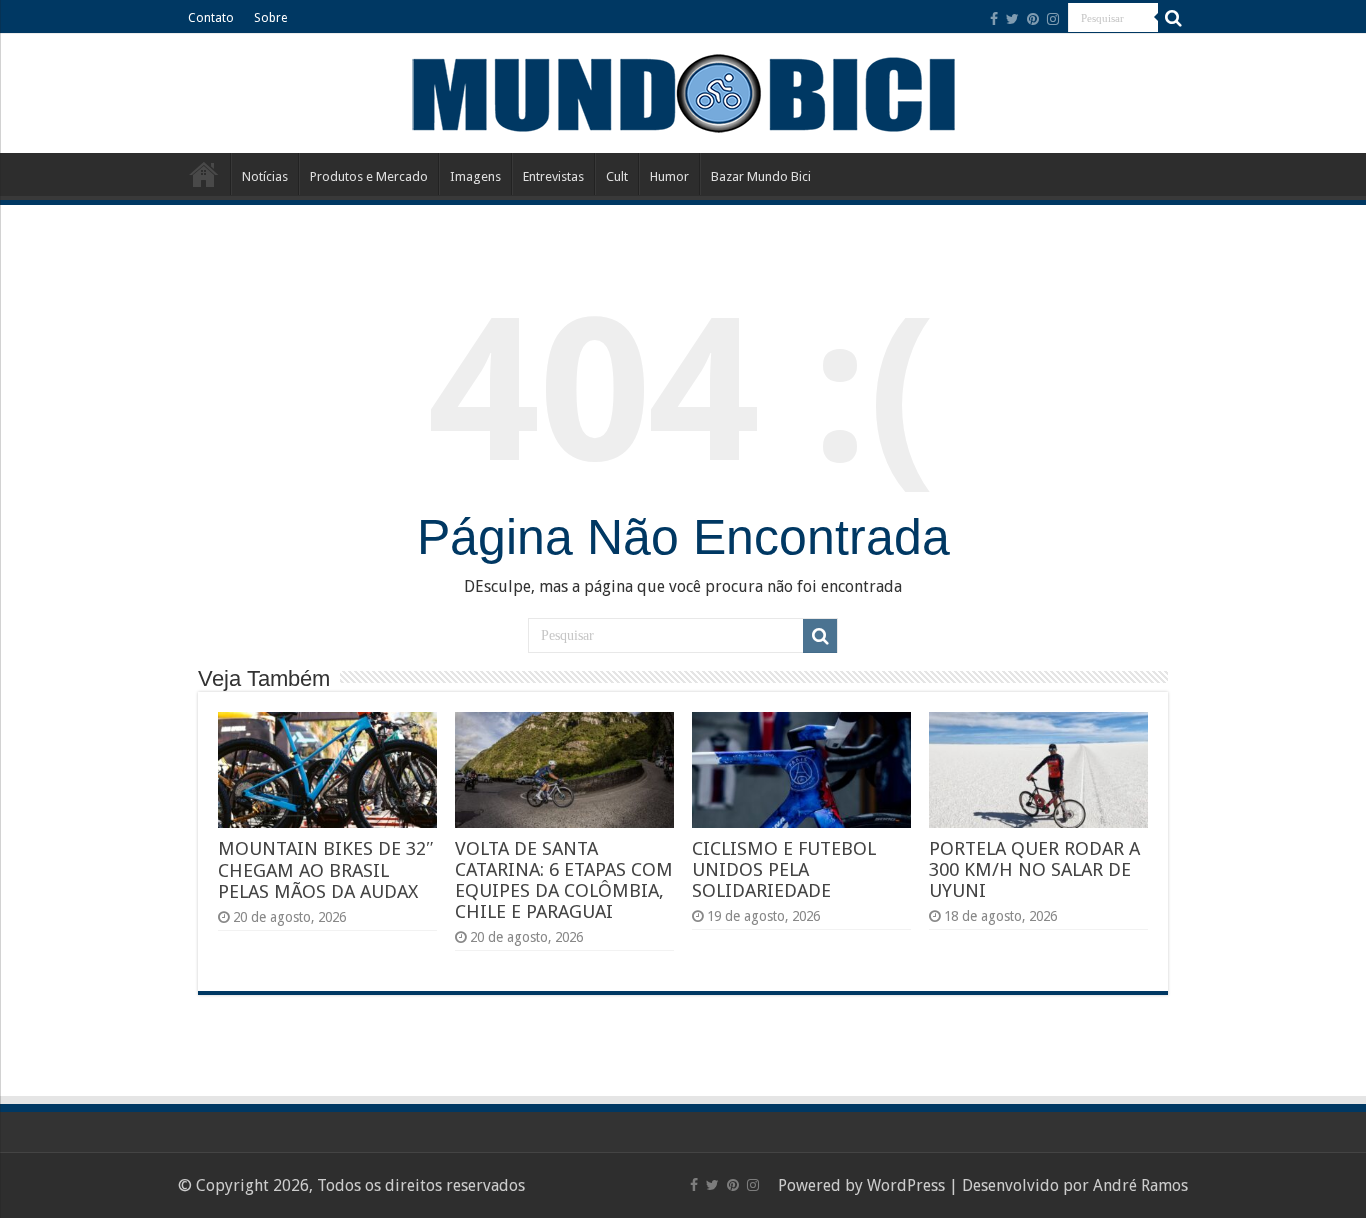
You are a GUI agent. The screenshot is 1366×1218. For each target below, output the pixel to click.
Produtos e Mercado (369, 176)
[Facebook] (994, 19)
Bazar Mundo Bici (761, 176)
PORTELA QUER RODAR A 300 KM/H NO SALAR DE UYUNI (1034, 869)
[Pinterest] (1033, 19)
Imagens (475, 176)
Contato (211, 18)
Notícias (265, 176)
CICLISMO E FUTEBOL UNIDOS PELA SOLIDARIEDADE (784, 869)
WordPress (906, 1185)
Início (204, 174)
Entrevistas (553, 176)
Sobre (270, 18)
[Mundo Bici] (683, 91)
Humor (669, 176)
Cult (617, 176)
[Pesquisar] (1173, 18)
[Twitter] (1012, 19)
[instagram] (1053, 19)
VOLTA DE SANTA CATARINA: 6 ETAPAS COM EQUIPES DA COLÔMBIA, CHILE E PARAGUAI (564, 880)
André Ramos (1140, 1185)
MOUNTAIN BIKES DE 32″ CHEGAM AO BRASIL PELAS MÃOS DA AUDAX (326, 870)
